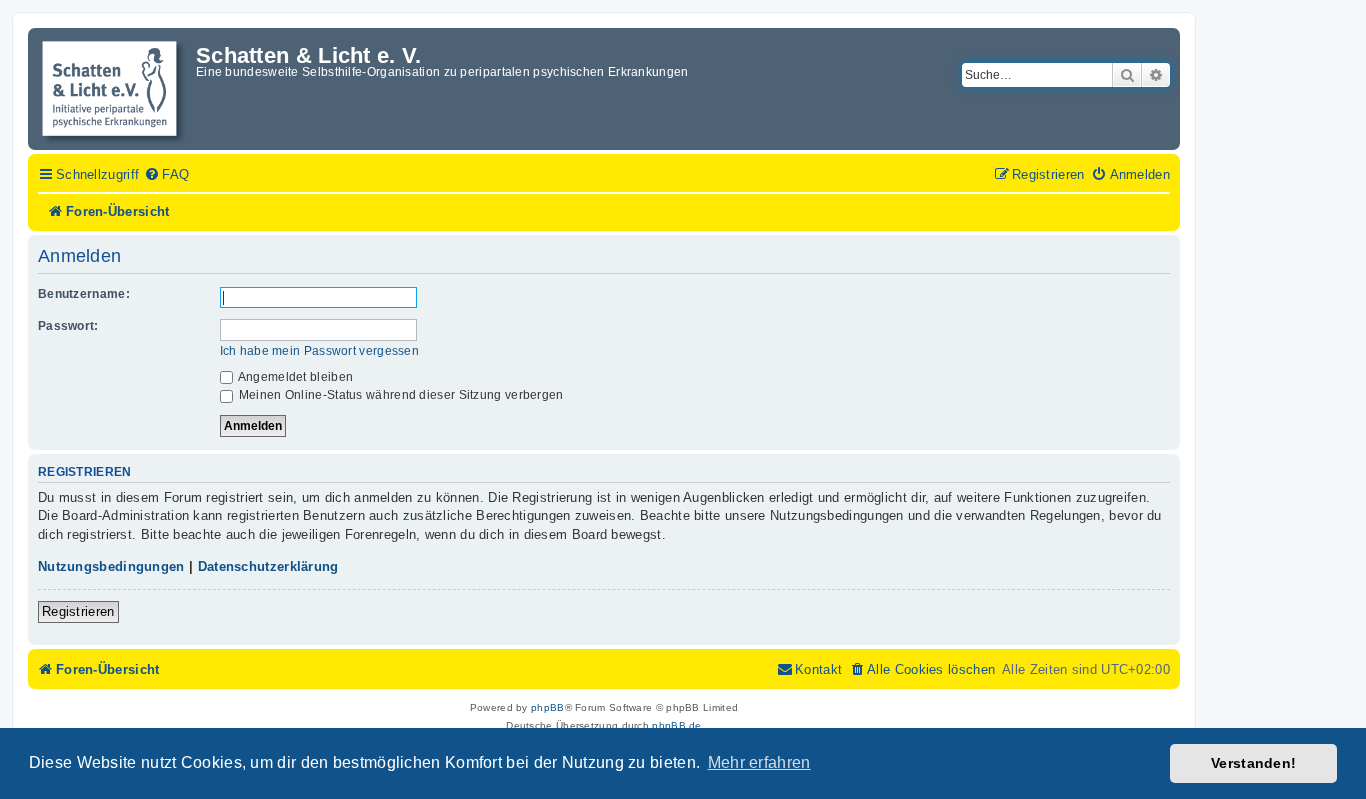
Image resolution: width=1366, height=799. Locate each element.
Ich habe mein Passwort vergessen (320, 351)
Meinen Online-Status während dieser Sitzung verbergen (400, 395)
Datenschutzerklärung (268, 566)
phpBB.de (676, 725)
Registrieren (78, 611)
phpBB (548, 707)
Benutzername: (84, 294)
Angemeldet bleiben (295, 377)
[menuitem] (166, 175)
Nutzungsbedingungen (111, 566)
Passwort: (68, 326)
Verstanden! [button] (1253, 763)
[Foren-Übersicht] (114, 89)
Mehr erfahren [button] (759, 762)
